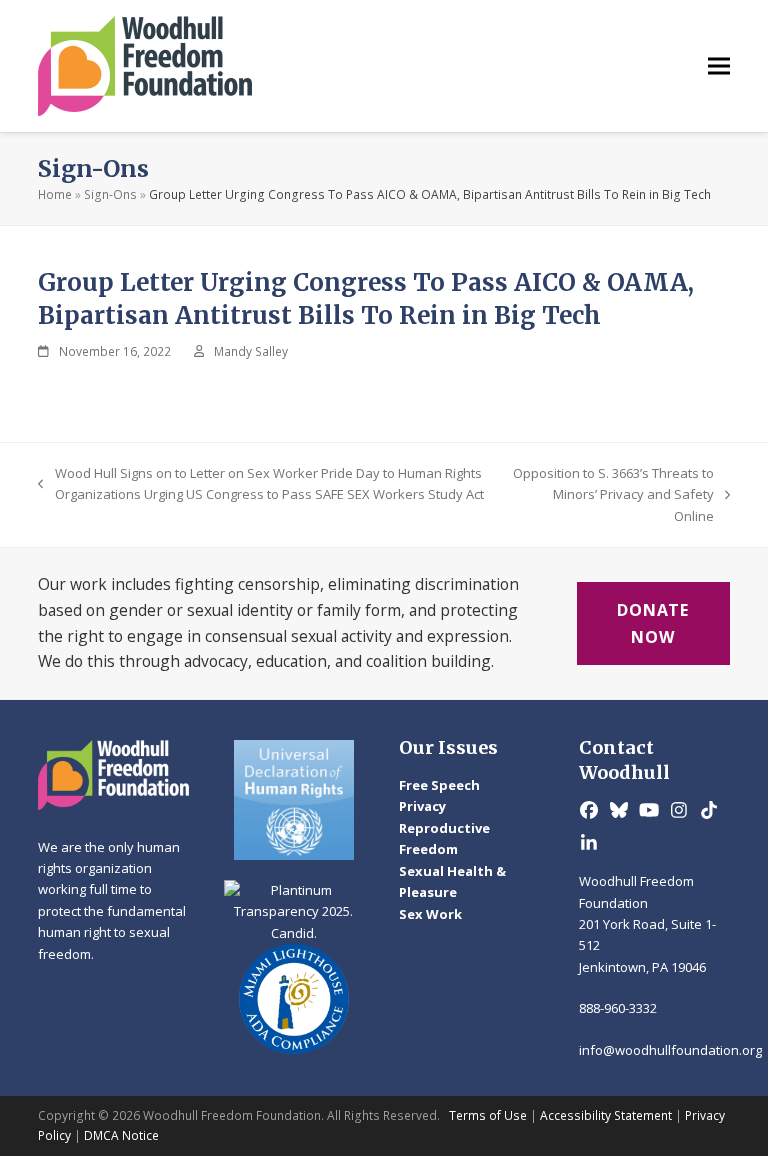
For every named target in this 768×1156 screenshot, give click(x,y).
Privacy (422, 806)
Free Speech (439, 785)
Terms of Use (488, 1115)
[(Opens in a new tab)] (294, 800)
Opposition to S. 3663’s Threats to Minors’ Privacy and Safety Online (612, 495)
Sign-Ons (110, 194)
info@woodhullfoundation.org (670, 1050)
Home (55, 194)
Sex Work (430, 914)
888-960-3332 (618, 1008)
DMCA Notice (121, 1135)
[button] (719, 66)
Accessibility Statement (606, 1115)
